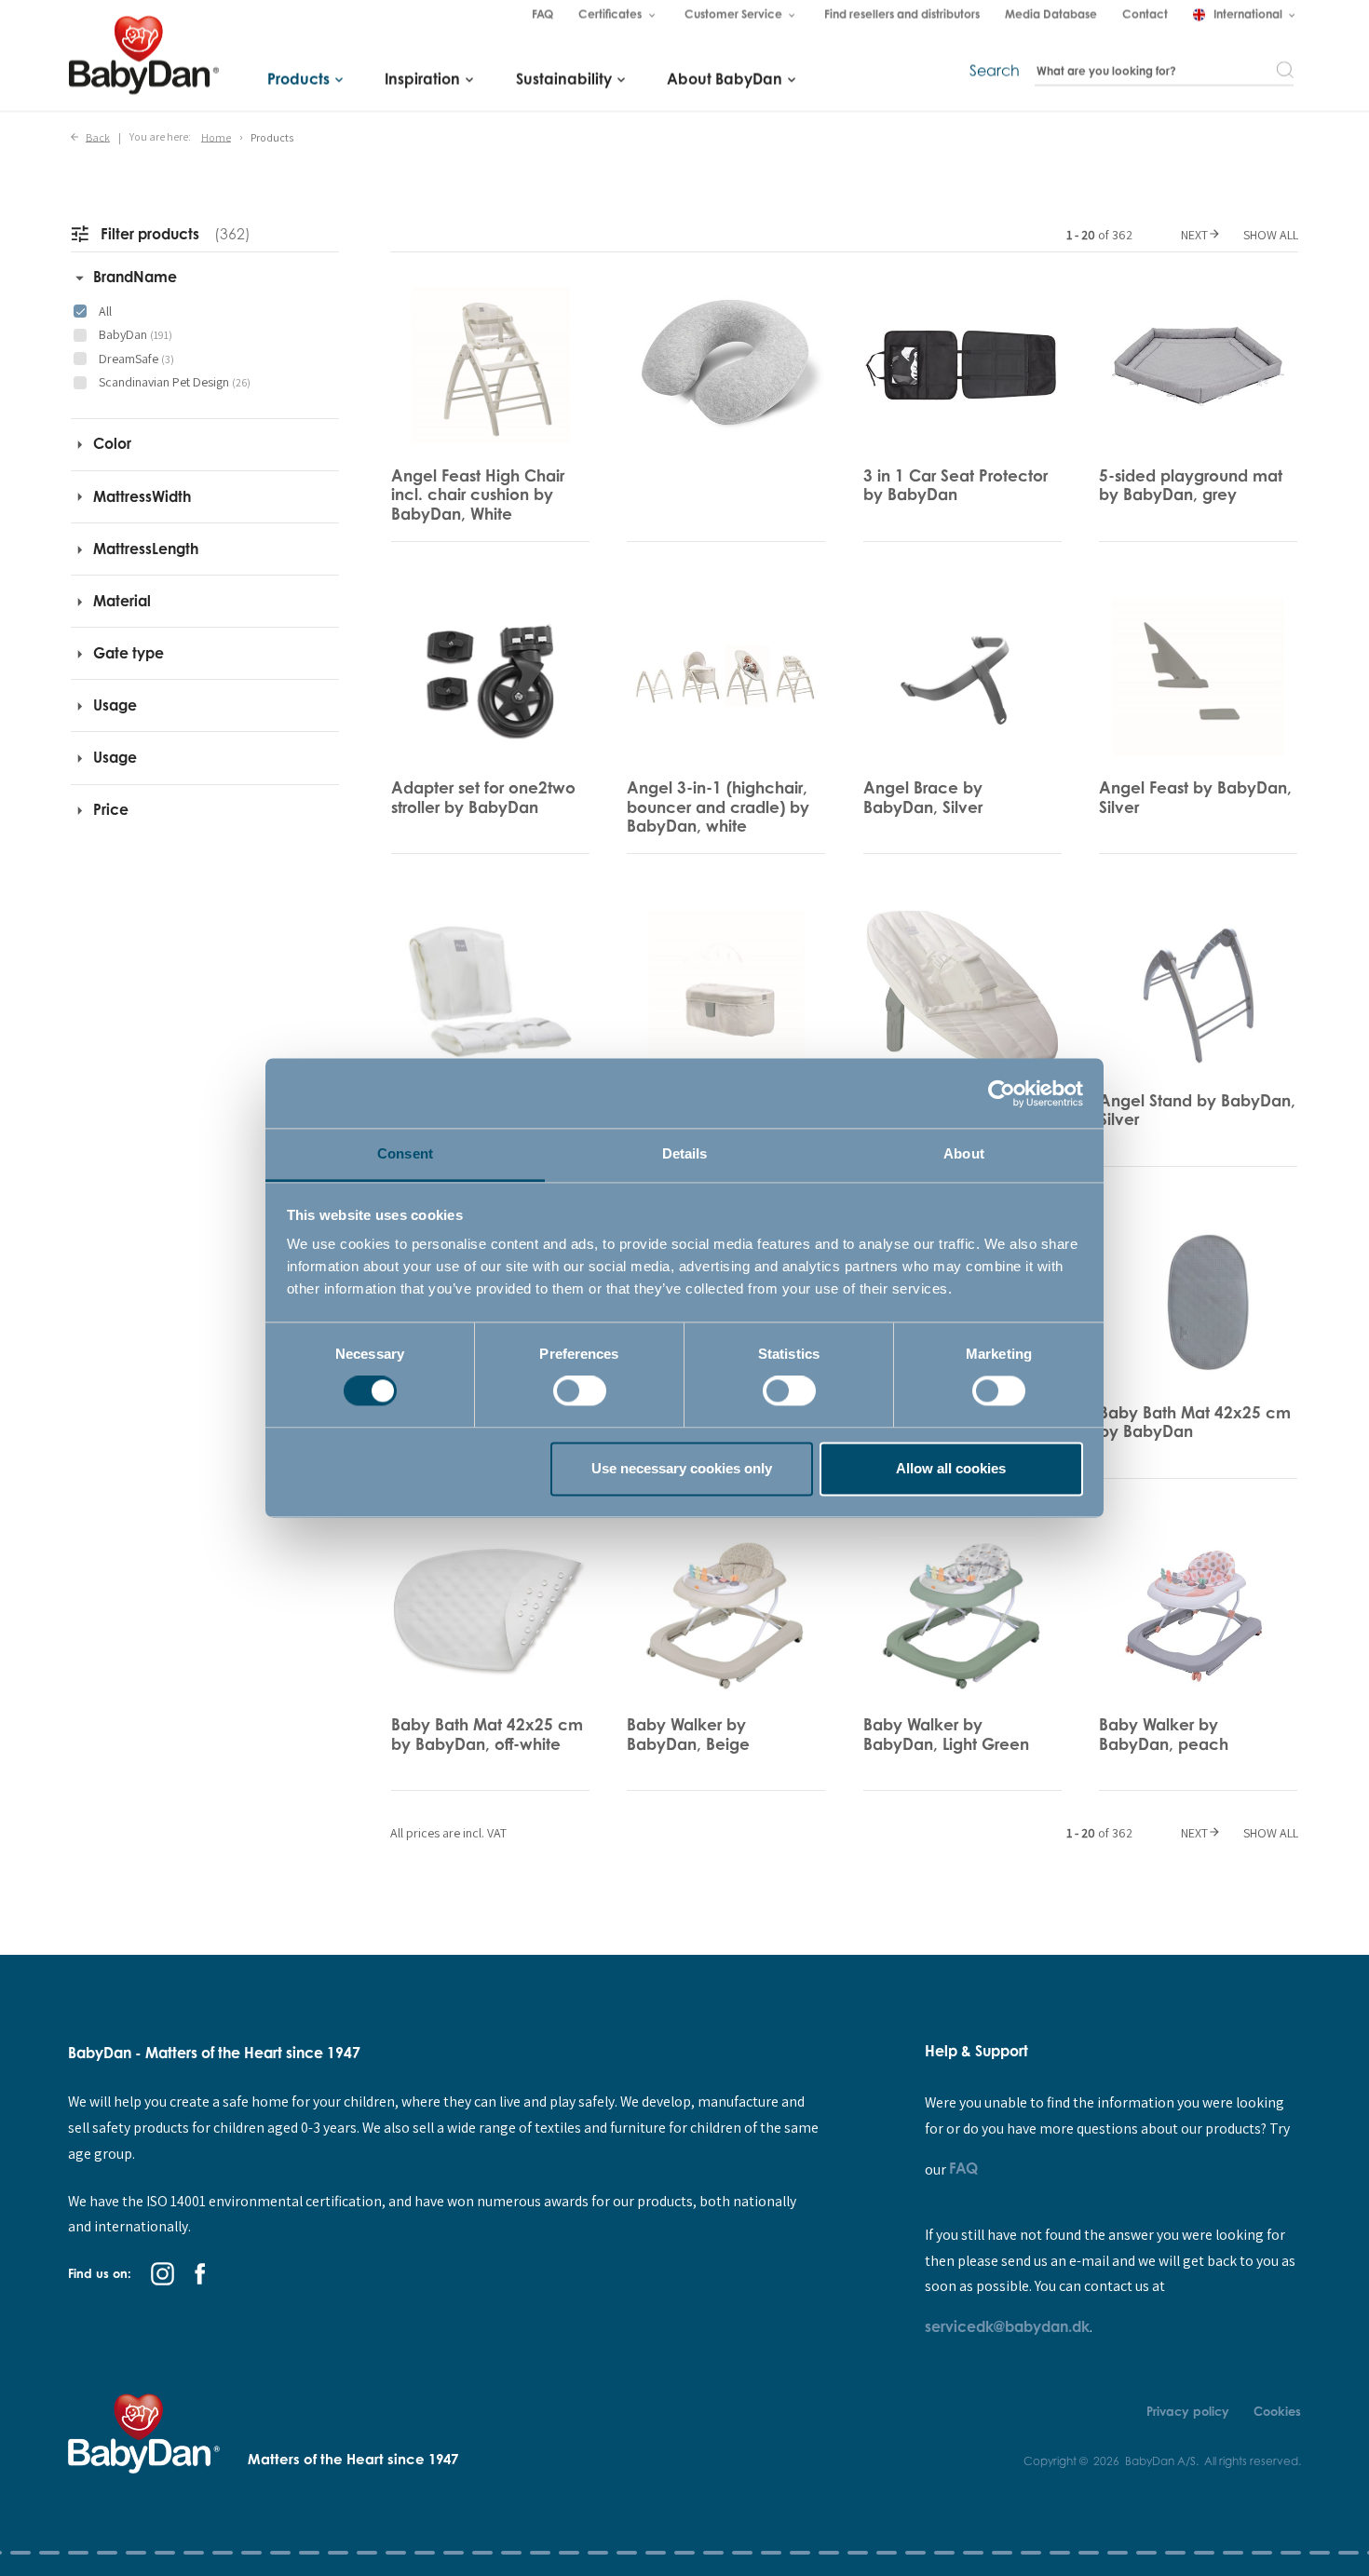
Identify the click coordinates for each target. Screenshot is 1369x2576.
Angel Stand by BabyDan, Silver (1197, 1110)
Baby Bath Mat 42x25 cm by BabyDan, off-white (487, 1734)
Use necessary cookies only (682, 1468)
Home (216, 136)
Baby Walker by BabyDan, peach (1164, 1734)
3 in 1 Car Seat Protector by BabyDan (956, 485)
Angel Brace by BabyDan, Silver (923, 797)
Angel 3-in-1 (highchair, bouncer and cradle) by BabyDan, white (718, 807)
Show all (1271, 235)
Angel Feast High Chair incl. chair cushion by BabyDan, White (478, 495)
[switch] (580, 1391)
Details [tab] (685, 1153)
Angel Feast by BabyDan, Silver (1195, 797)
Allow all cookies (951, 1468)
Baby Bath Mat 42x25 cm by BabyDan (1195, 1422)
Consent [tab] (405, 1153)
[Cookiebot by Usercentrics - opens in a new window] (1002, 1093)
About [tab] (964, 1153)
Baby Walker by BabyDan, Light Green (946, 1734)
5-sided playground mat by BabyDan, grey (1191, 485)
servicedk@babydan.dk (1007, 2326)
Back (98, 136)
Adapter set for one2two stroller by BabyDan (483, 797)
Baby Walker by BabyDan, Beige (688, 1734)
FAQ (963, 2168)
